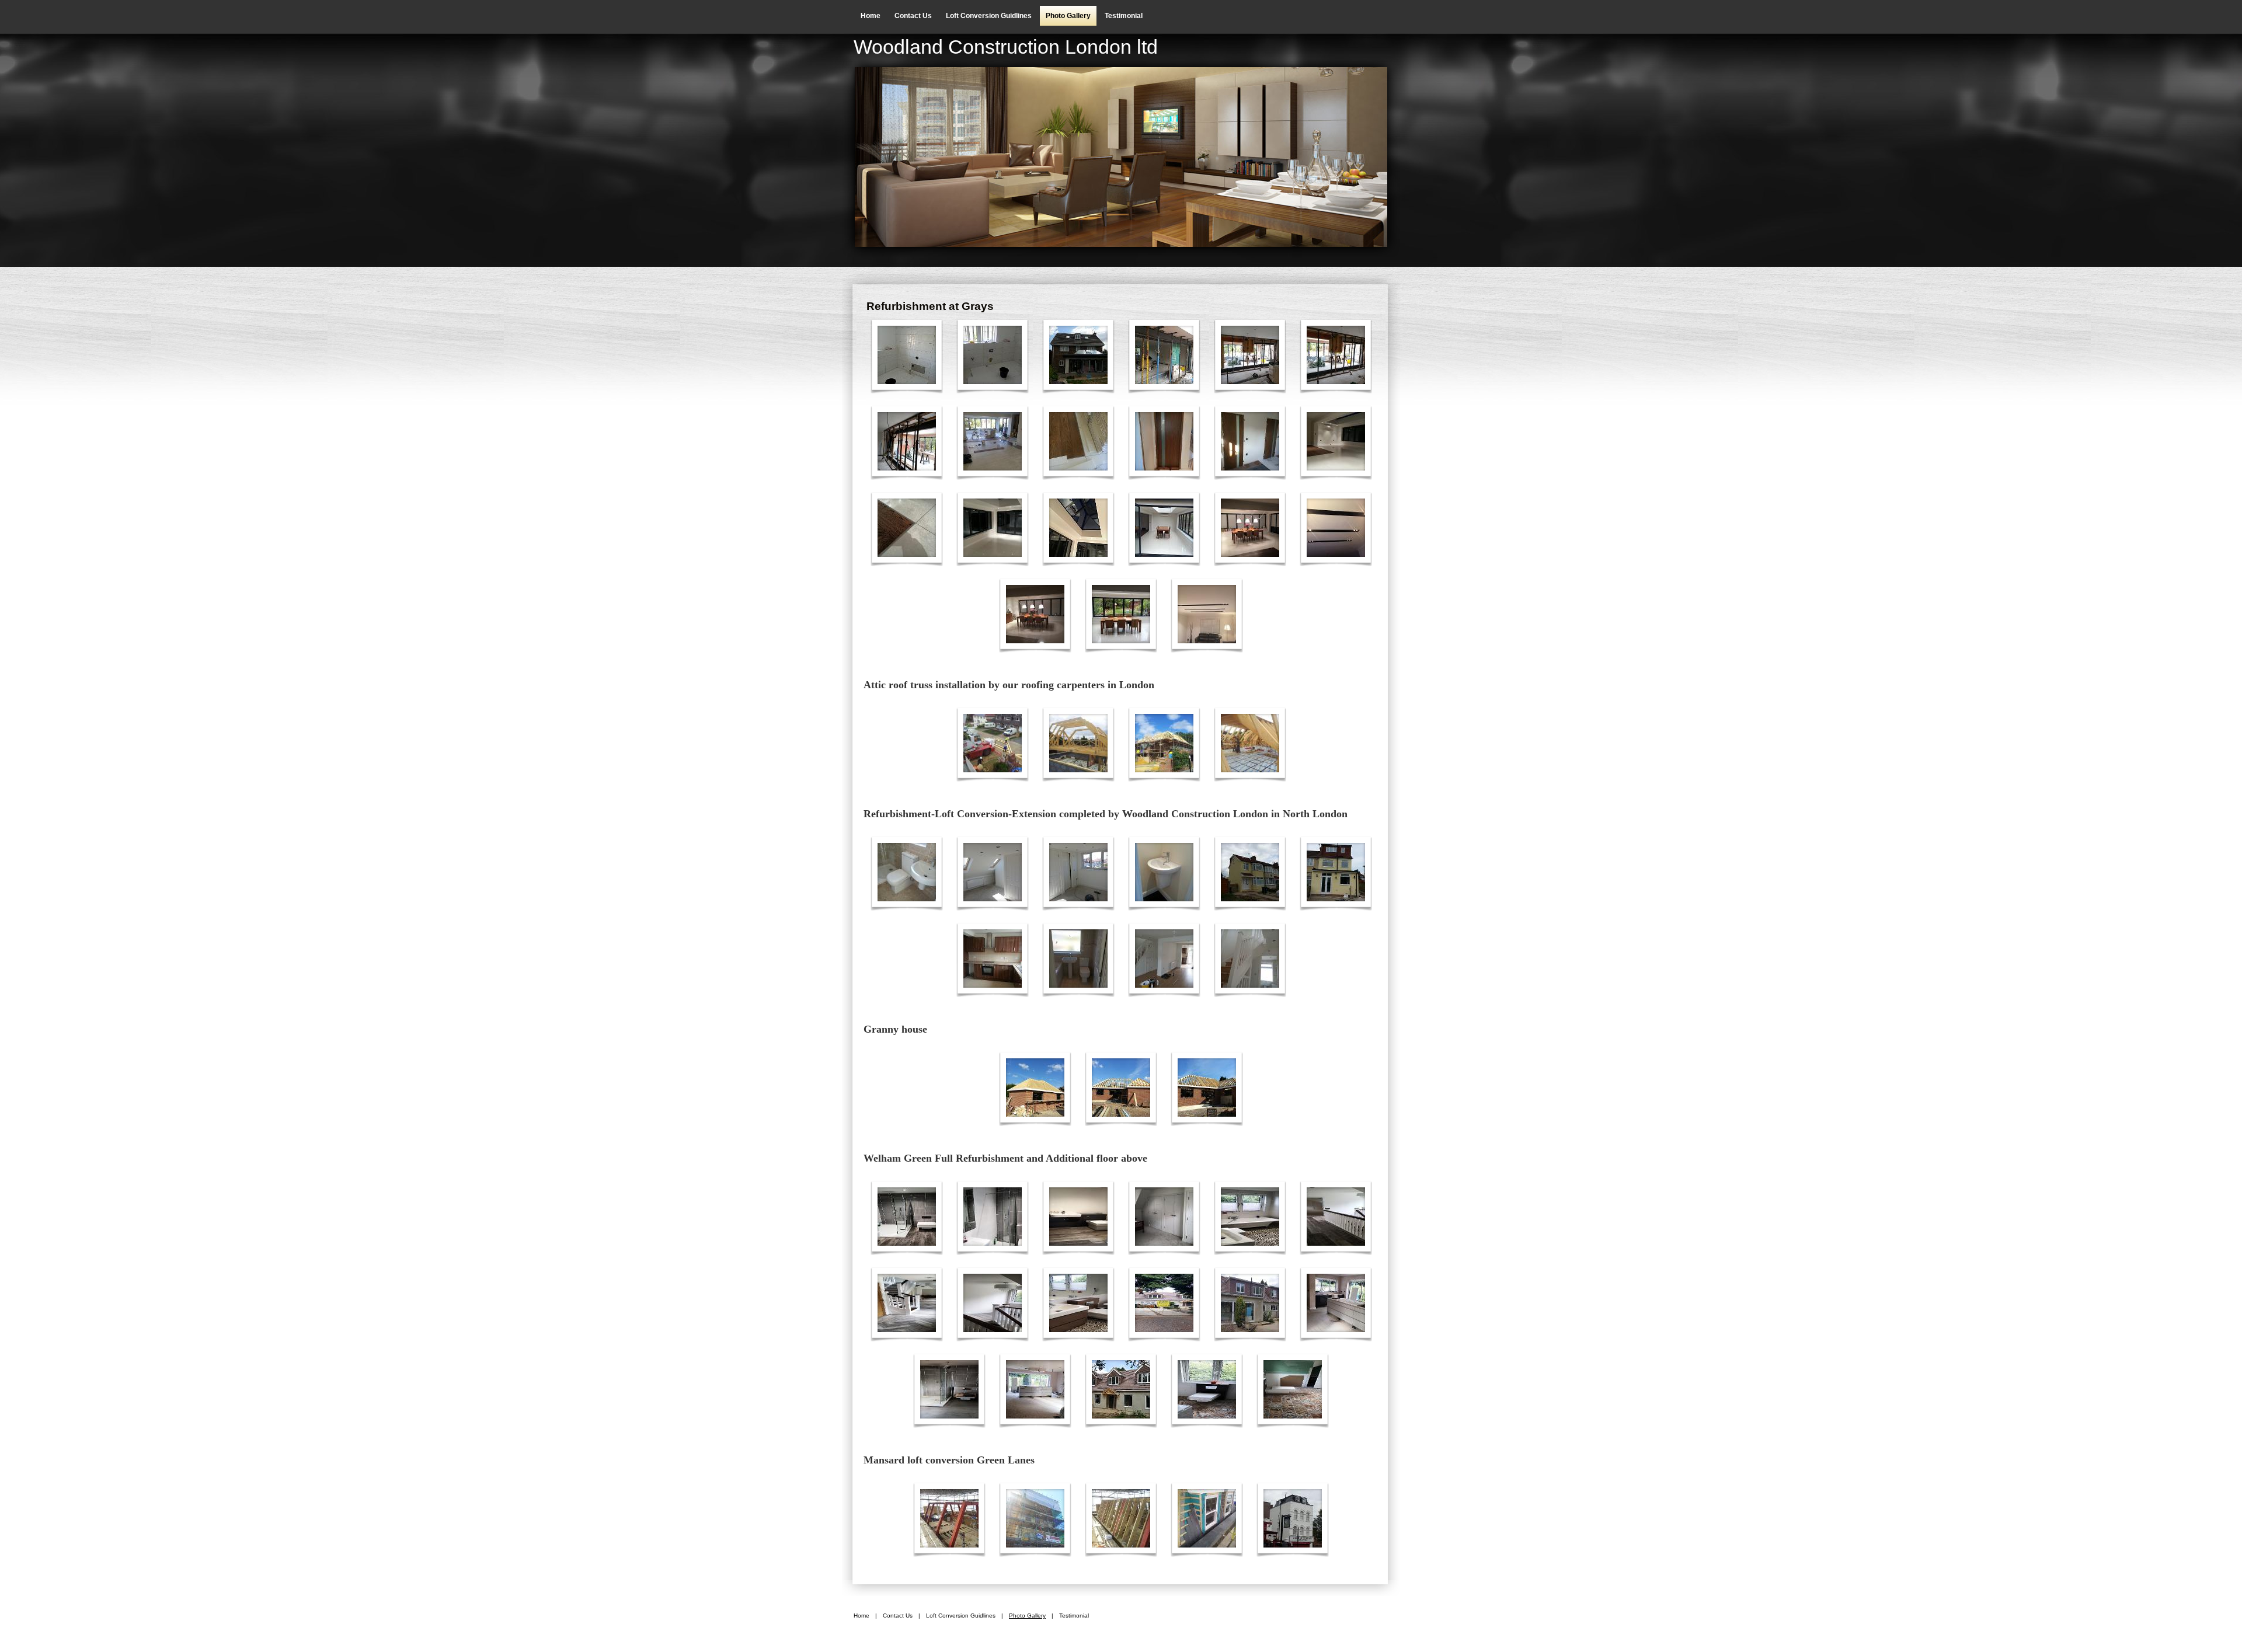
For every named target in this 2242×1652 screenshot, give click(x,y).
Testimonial (1124, 16)
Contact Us (913, 16)
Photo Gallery (1068, 16)
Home (871, 16)
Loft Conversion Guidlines (989, 16)
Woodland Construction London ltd (1006, 47)
